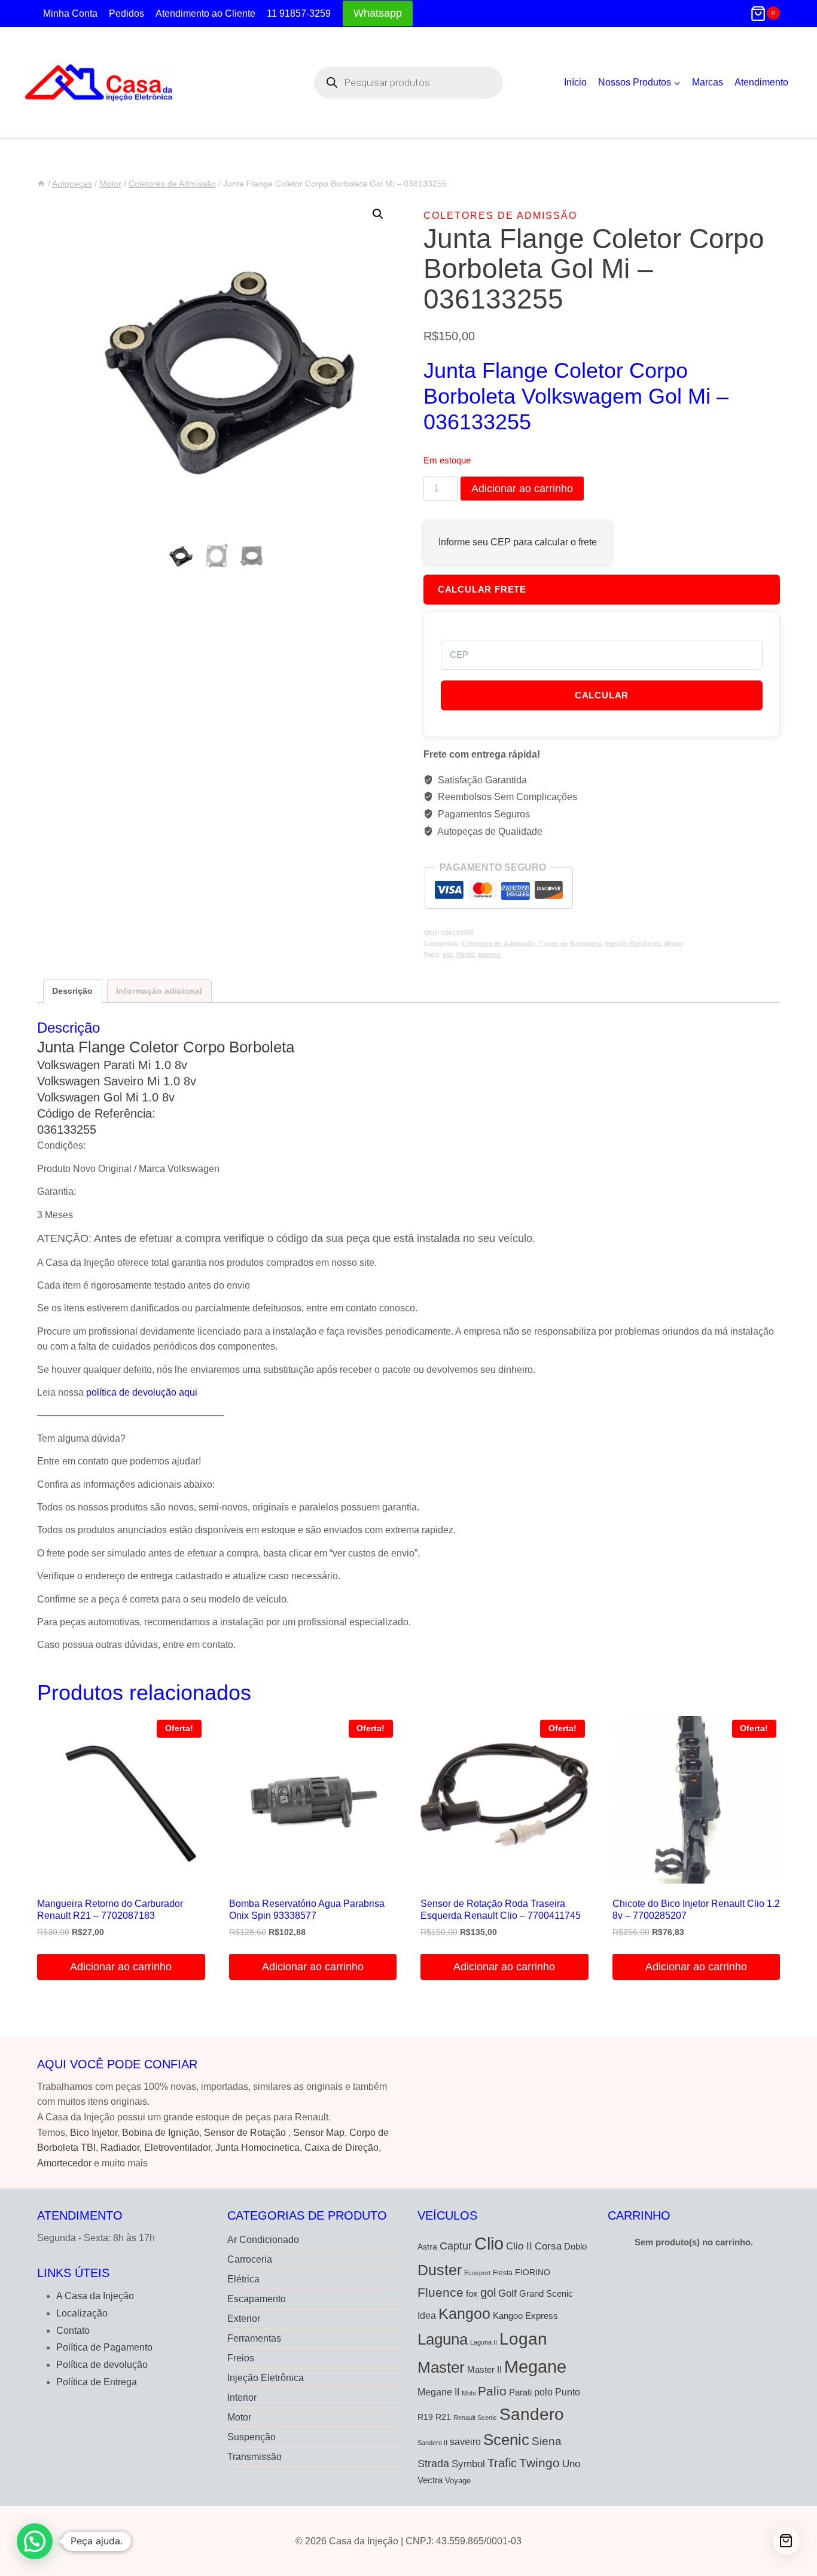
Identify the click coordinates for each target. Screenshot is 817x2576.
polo (543, 2392)
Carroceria (250, 2259)
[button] (378, 214)
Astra (427, 2247)
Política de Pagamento (104, 2347)
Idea (427, 2316)
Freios (241, 2358)
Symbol (468, 2464)
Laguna (443, 2339)
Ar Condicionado (263, 2240)
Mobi (469, 2393)
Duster (440, 2270)
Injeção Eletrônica (633, 944)
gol (448, 954)
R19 (425, 2417)
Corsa (548, 2246)
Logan (523, 2339)
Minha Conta (70, 13)
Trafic (502, 2463)
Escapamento (257, 2299)
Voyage (458, 2481)
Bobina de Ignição (161, 2133)
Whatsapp (378, 13)
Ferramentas (254, 2338)
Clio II (519, 2246)
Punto (568, 2392)
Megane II (438, 2392)
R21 (443, 2417)
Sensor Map (319, 2133)
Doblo (575, 2246)
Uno (571, 2464)
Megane (535, 2366)
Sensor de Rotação (245, 2133)
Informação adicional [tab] (159, 991)
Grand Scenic (546, 2293)
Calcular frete (482, 589)
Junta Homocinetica (257, 2148)
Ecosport (477, 2273)
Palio (492, 2391)
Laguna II (484, 2342)
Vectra (430, 2480)
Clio (489, 2244)
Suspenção (251, 2437)
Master (441, 2367)
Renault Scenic (475, 2418)
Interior (242, 2398)
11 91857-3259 (299, 13)
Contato (73, 2331)
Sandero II (432, 2443)
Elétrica (243, 2279)
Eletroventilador (177, 2148)
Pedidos (126, 13)
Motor (674, 944)
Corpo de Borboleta (570, 944)
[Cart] (786, 2541)
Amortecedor (64, 2163)
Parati (465, 954)
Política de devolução (102, 2365)
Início (575, 82)
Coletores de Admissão (500, 216)
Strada (433, 2464)
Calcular (602, 695)
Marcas (708, 82)
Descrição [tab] (72, 991)
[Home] (41, 184)
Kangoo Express (525, 2316)
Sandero (532, 2414)
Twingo (539, 2463)
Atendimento (761, 82)
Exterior (244, 2319)
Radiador (120, 2148)
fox (472, 2293)
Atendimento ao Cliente (205, 13)
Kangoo (464, 2313)
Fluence (440, 2292)
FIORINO (533, 2273)
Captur (456, 2246)
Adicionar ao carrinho (522, 489)
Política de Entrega (97, 2382)
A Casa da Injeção (95, 2296)
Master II (484, 2369)
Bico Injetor (94, 2133)
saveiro (489, 954)
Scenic (506, 2440)
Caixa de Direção (342, 2148)
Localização (82, 2313)
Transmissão (254, 2457)
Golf (507, 2293)
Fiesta (503, 2273)
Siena (547, 2441)
